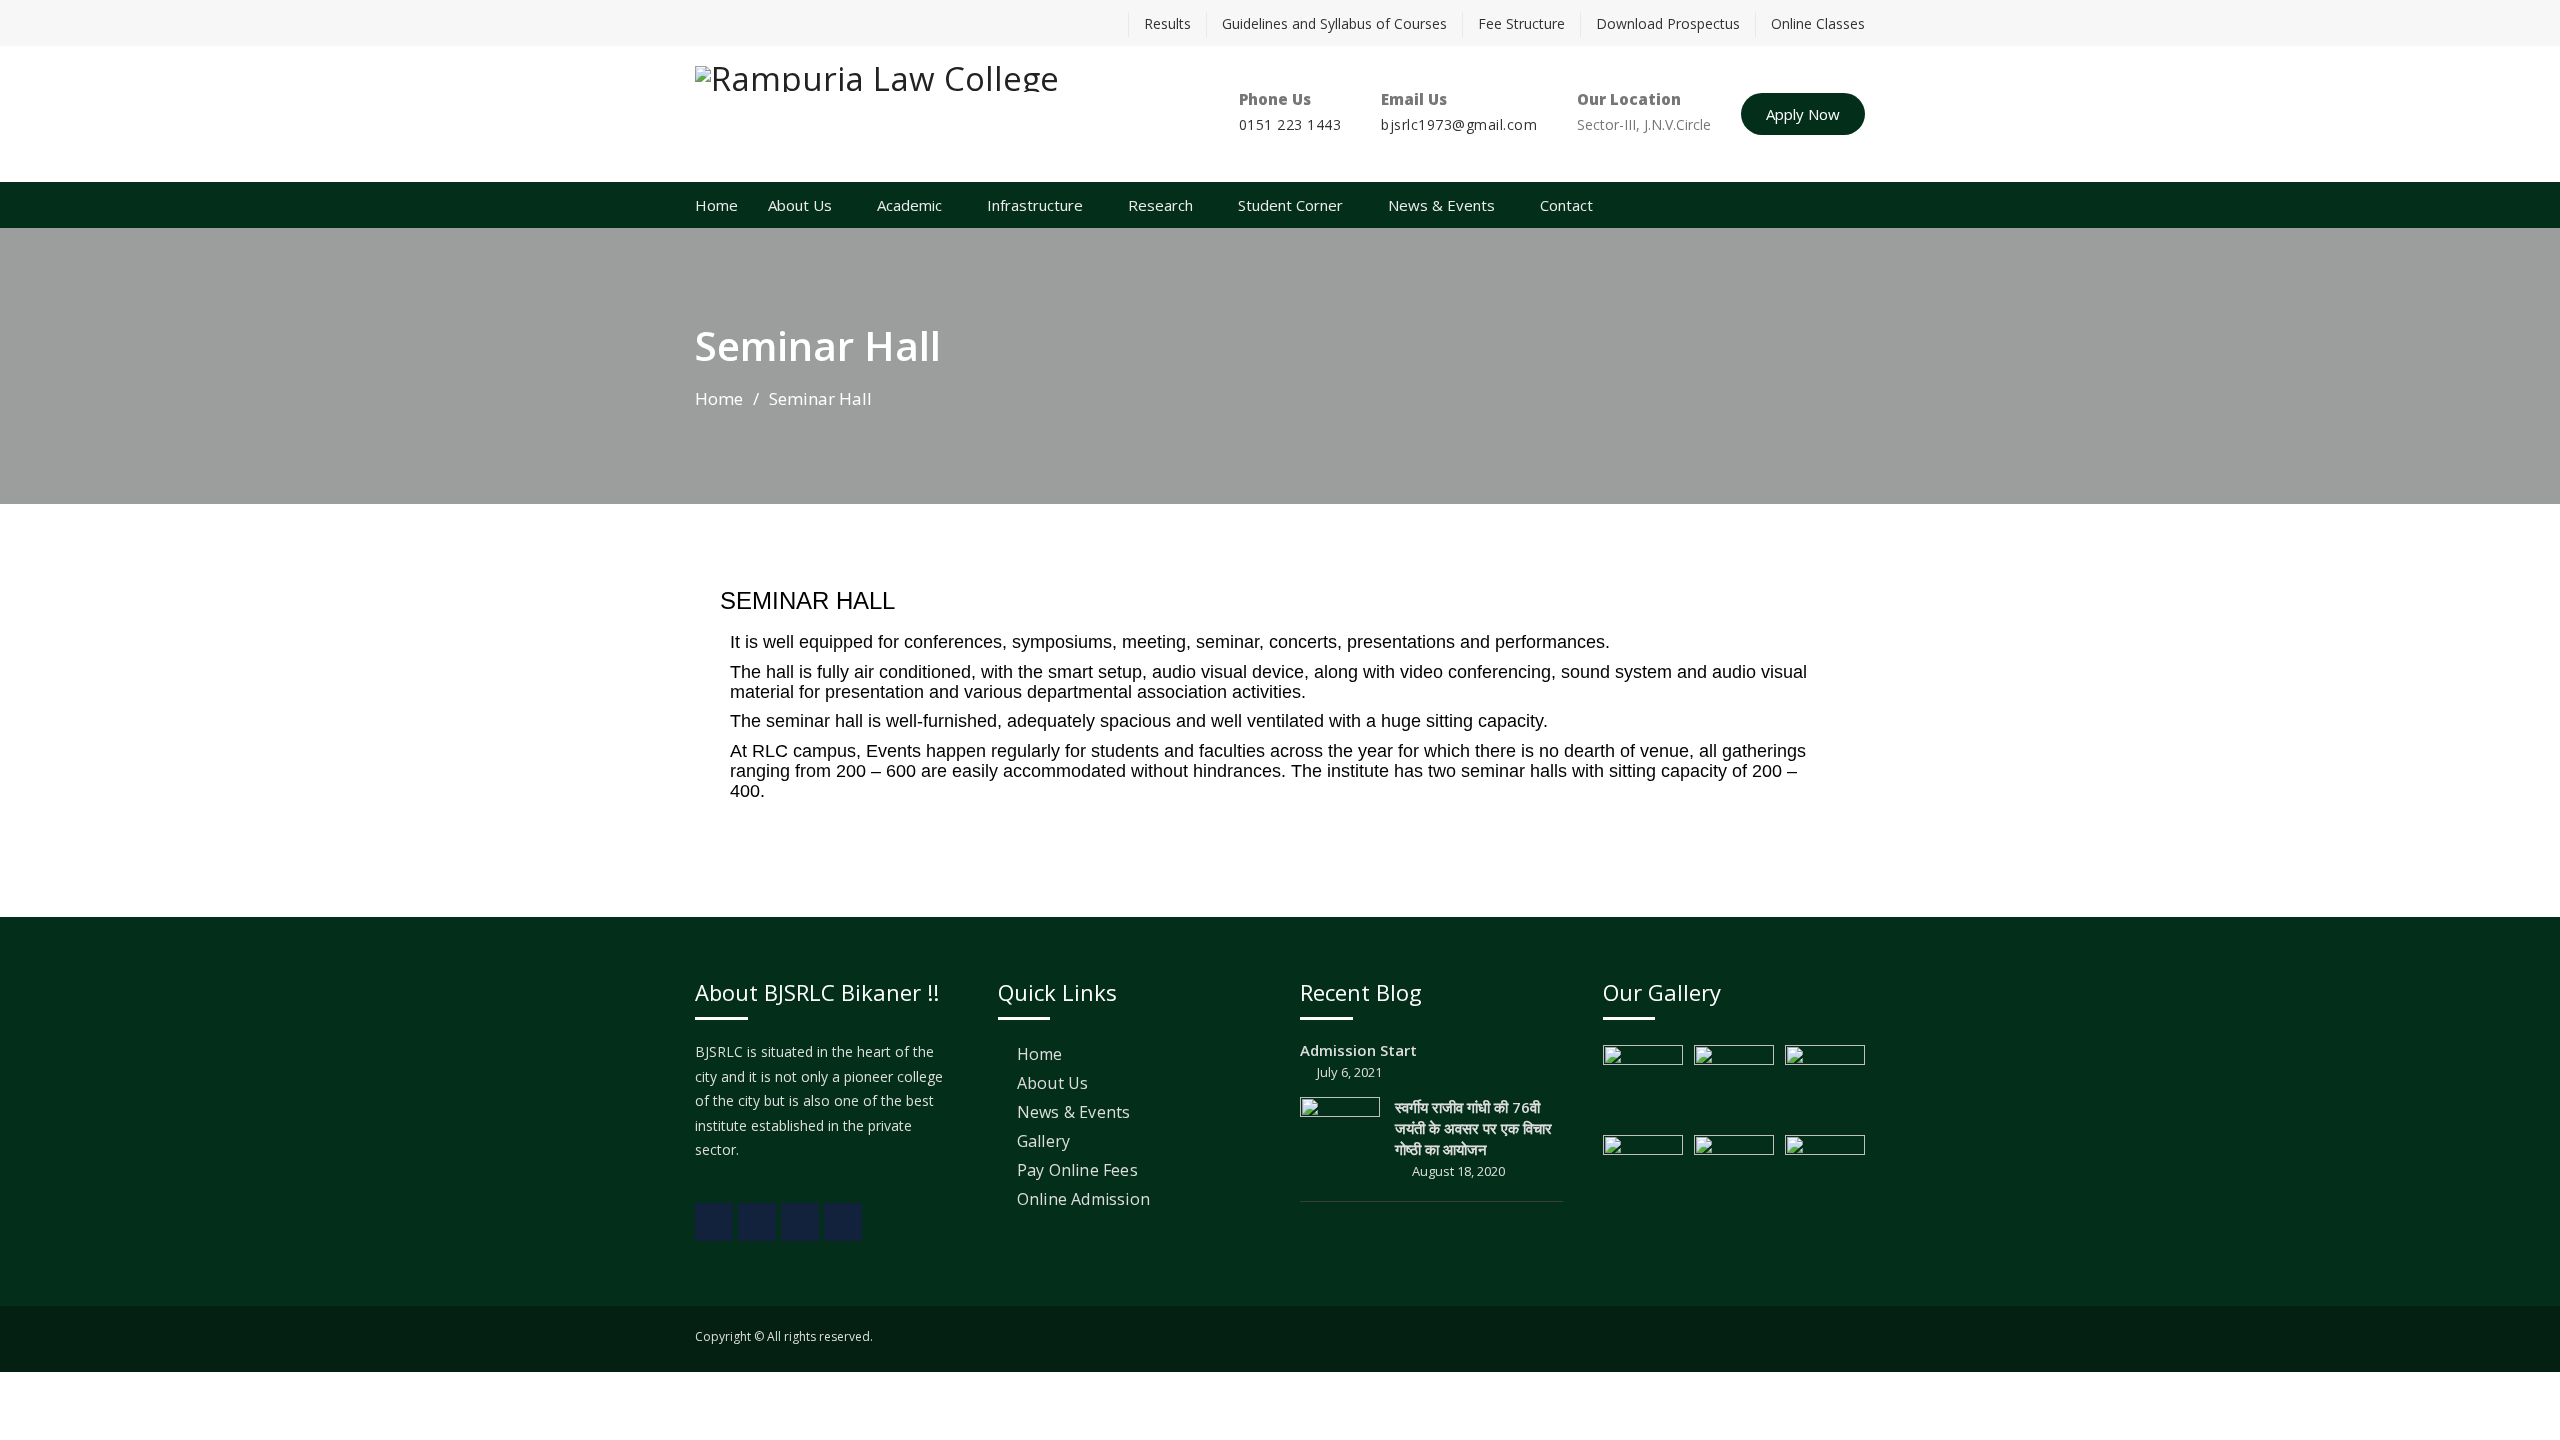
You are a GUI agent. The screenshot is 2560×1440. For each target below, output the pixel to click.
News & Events (1441, 205)
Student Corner (1290, 205)
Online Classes (1818, 23)
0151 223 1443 (1290, 124)
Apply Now (1803, 114)
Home (716, 205)
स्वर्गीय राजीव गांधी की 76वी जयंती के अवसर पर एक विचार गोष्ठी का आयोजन (1473, 1128)
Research (1160, 205)
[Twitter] (745, 23)
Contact (1566, 205)
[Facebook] (710, 23)
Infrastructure (1035, 205)
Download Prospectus (1668, 23)
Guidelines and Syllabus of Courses (1334, 23)
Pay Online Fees (1077, 1170)
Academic (909, 205)
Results (1167, 23)
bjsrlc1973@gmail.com (1459, 124)
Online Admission (1083, 1199)
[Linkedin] (780, 23)
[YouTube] (815, 23)
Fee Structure (1521, 23)
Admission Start (1358, 1050)
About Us (800, 205)
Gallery (1043, 1141)
